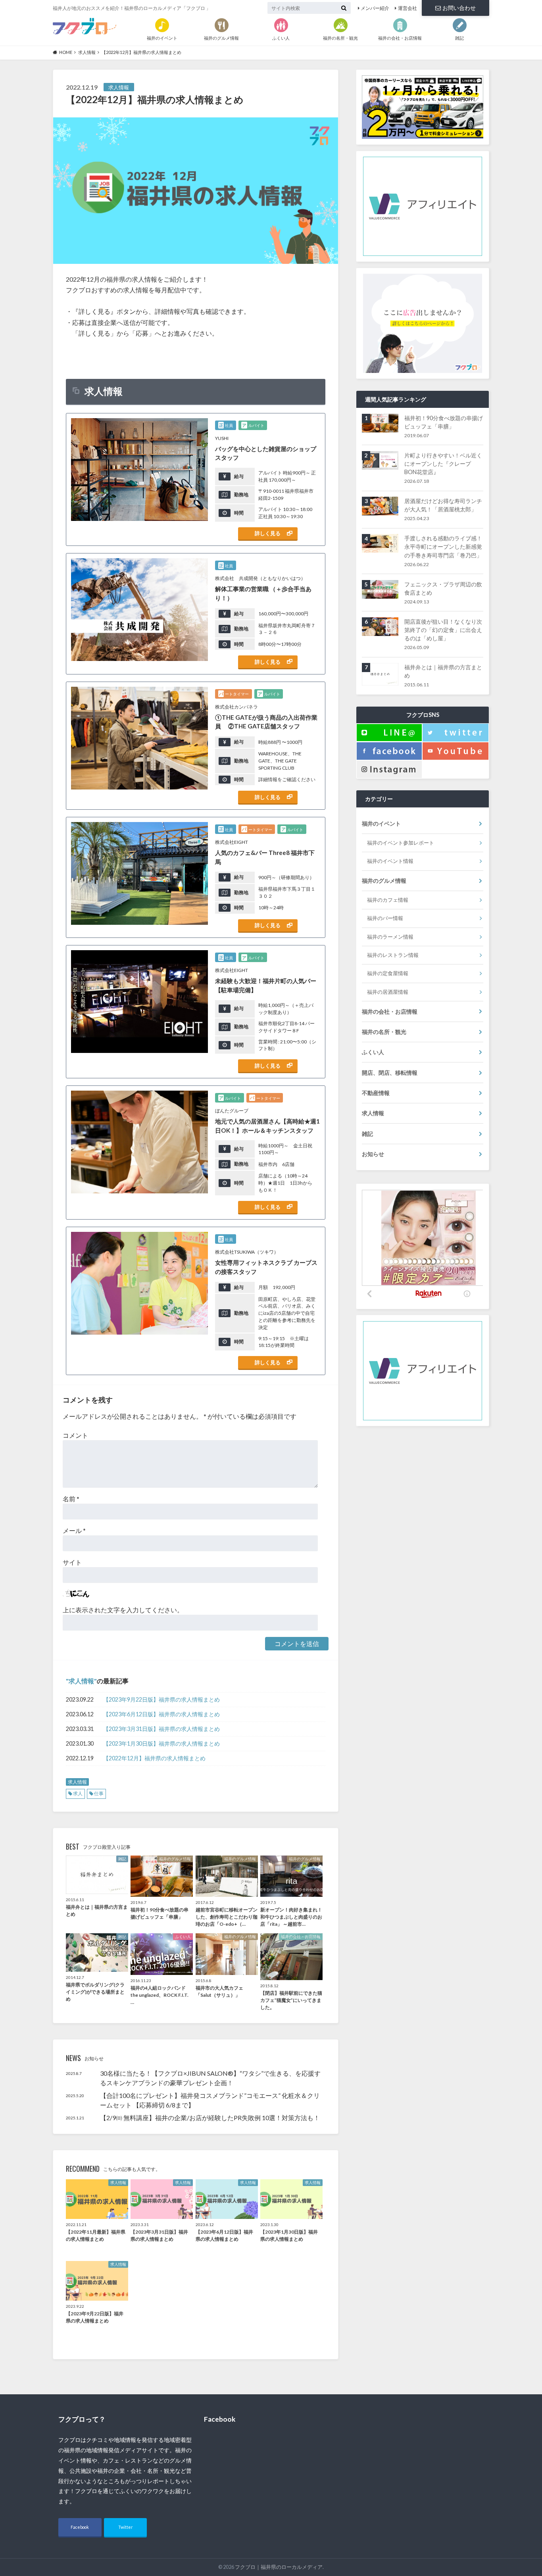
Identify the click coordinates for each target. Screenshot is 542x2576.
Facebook (80, 2527)
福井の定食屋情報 (388, 973)
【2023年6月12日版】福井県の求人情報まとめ (161, 1714)
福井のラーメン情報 (390, 937)
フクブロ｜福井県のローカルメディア (279, 2567)
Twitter (126, 2527)
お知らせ (373, 1154)
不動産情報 (376, 1093)
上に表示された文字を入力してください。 (123, 1610)
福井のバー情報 (385, 918)
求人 (78, 1793)
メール (74, 1530)
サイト (72, 1562)
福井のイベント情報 (390, 861)
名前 (71, 1499)
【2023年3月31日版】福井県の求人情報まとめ (161, 1729)
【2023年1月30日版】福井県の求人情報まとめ (161, 1743)
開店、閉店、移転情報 (390, 1073)
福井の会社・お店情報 (390, 1011)
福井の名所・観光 (384, 1032)
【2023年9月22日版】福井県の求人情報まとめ (161, 1699)
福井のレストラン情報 (393, 955)
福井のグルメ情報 (384, 881)
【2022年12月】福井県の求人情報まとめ (154, 1758)
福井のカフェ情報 (388, 900)
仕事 (99, 1793)
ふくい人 (373, 1052)
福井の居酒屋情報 (388, 992)
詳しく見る (268, 533)
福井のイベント (381, 823)
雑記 (367, 1134)
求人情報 (81, 1681)
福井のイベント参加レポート (401, 843)
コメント (75, 1435)
